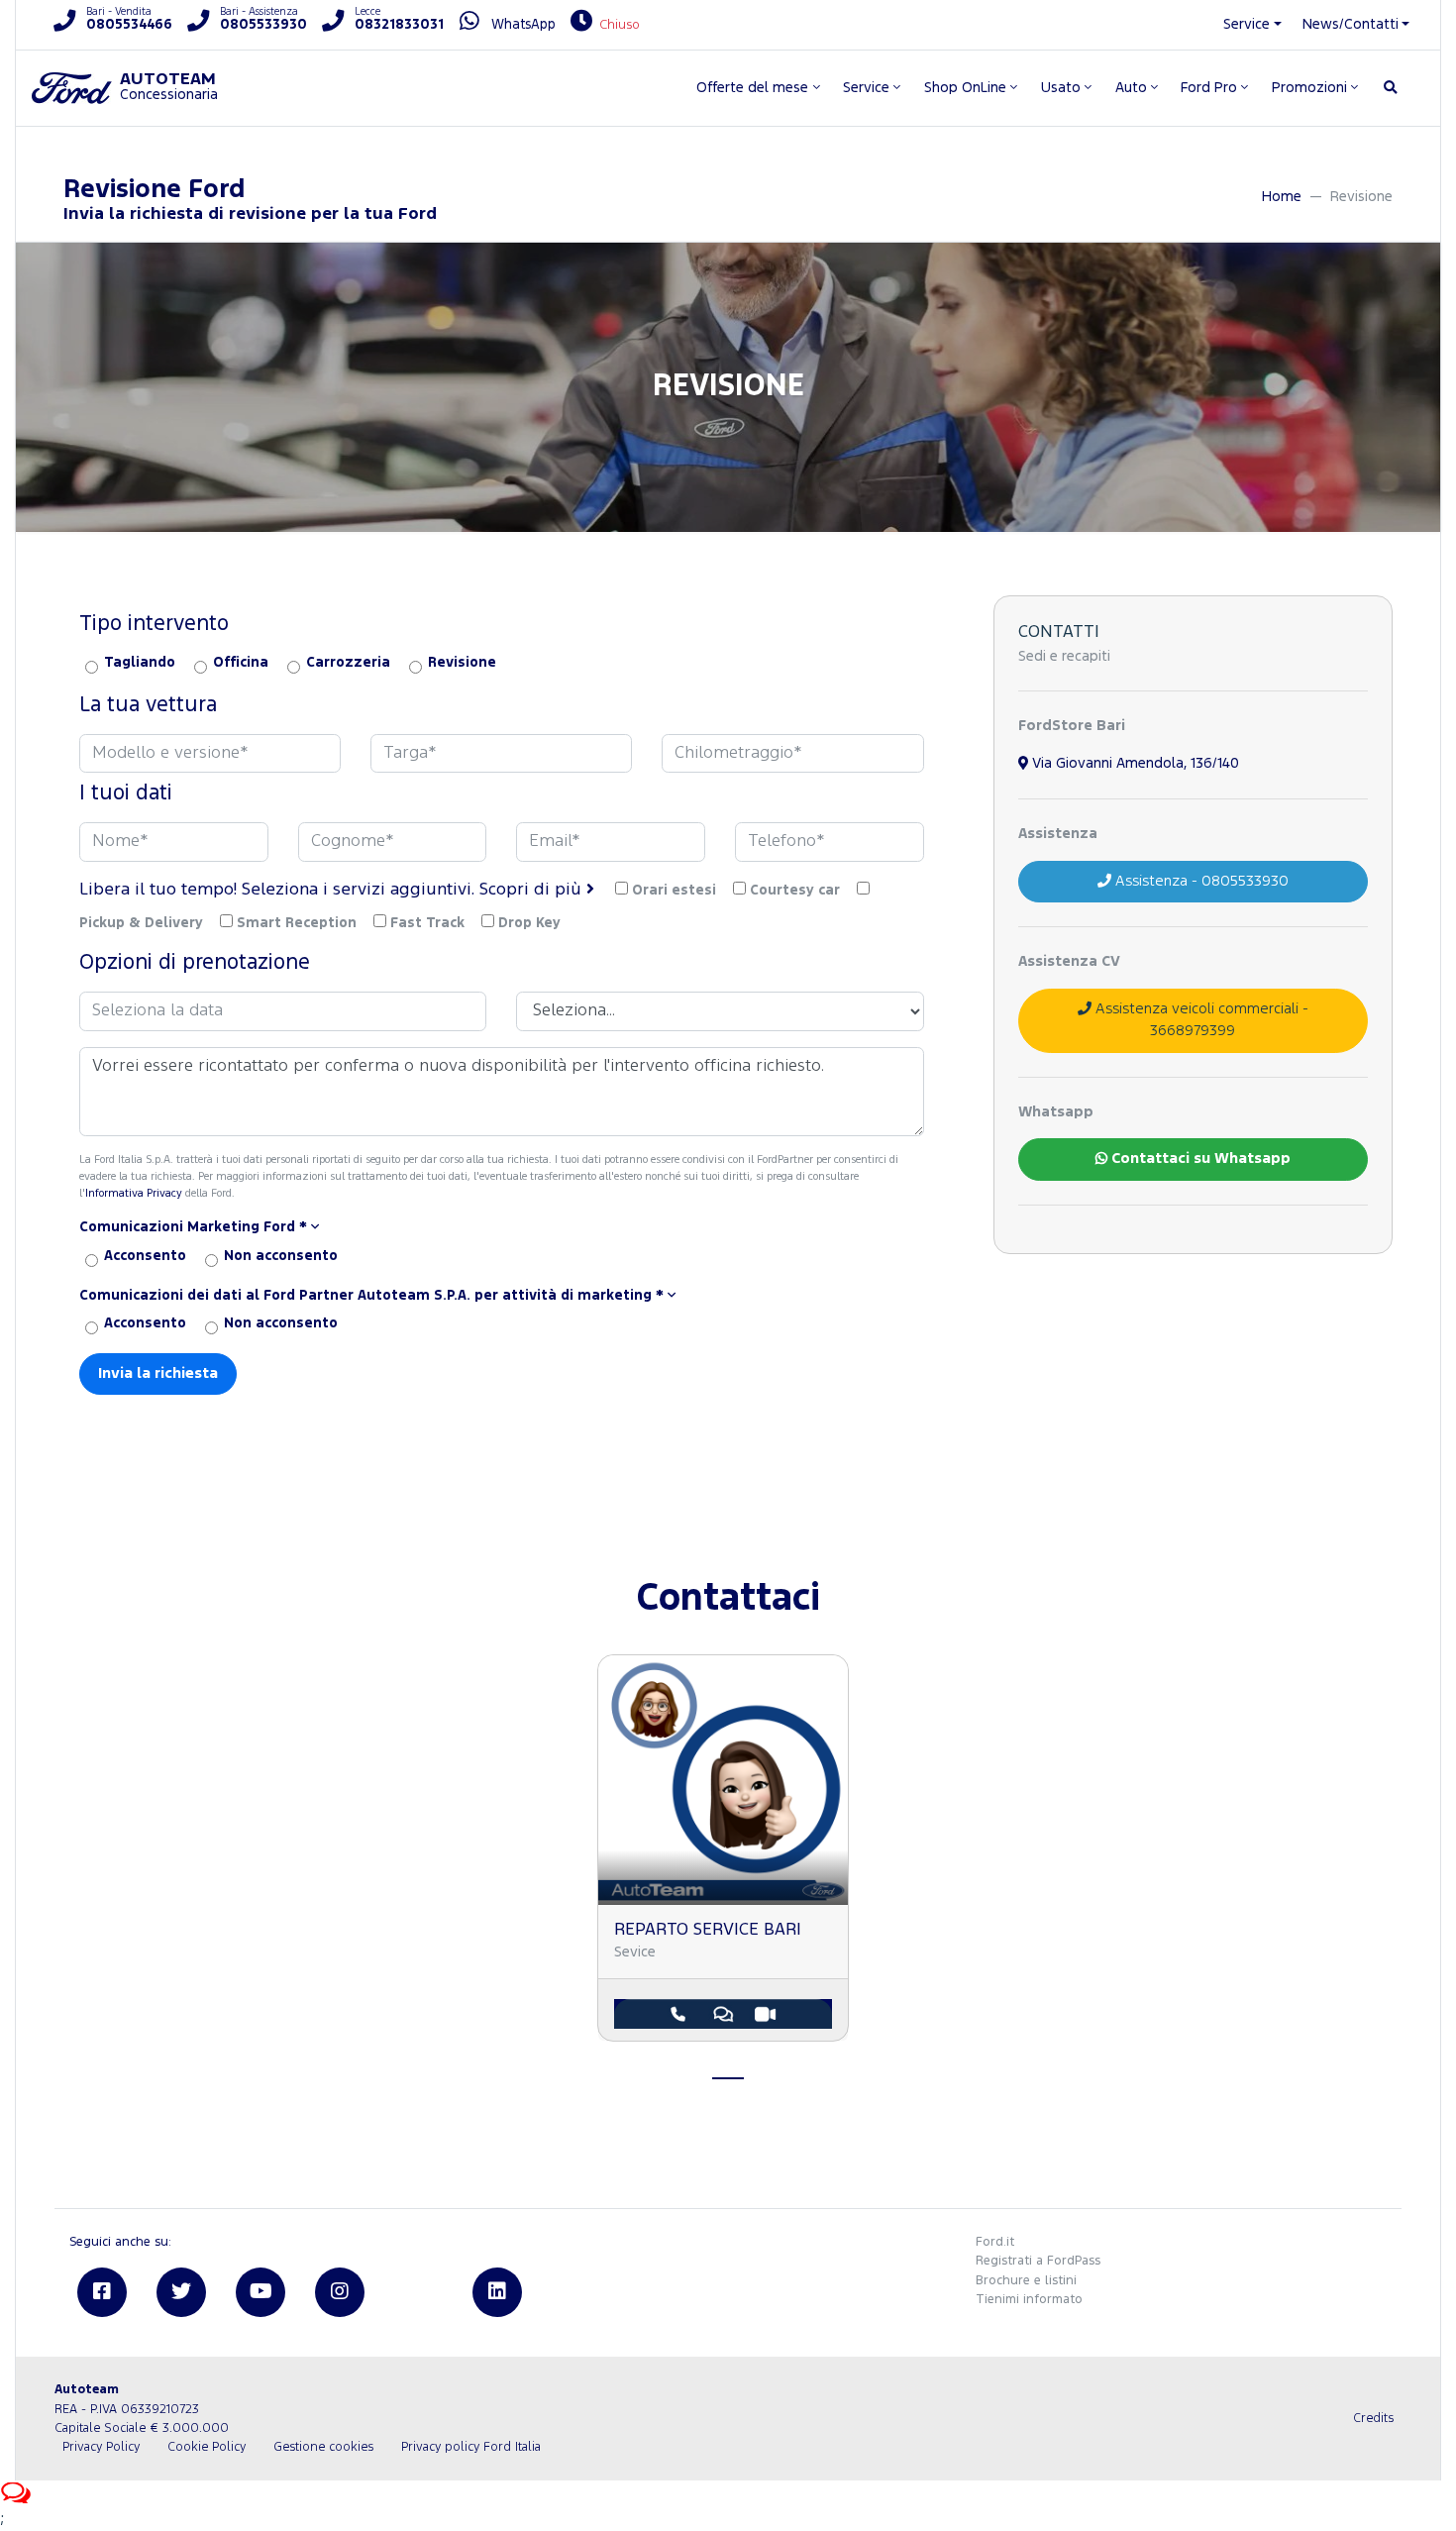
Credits (1373, 2419)
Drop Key (529, 923)
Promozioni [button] (1309, 88)
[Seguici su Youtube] (260, 2292)
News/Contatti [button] (1351, 24)
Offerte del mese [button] (752, 88)
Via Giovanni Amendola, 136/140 (1134, 763)
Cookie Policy (207, 2447)
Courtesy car (795, 891)
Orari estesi (674, 891)
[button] (502, 1228)
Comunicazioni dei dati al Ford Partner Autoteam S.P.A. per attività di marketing (371, 1296)
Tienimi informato (1029, 2300)
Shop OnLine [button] (965, 88)
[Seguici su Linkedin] (497, 2292)
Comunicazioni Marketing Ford (193, 1227)
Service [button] (1247, 24)
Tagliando (140, 663)
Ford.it (995, 2242)
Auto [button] (1131, 88)
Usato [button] (1061, 88)
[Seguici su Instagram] (340, 2292)
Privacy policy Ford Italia (471, 2447)
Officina (241, 663)
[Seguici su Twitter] (181, 2292)
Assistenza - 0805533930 (1200, 881)
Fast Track (427, 923)
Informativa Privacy (134, 1194)
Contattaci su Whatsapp (1199, 1159)
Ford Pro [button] (1209, 88)
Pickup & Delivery (141, 923)
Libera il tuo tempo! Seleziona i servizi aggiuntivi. (333, 890)
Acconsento (145, 1256)
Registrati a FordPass (1038, 2261)
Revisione (462, 663)
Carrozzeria (348, 663)
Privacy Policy (101, 2447)
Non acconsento (281, 1256)
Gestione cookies (323, 2447)
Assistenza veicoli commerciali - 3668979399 (1200, 1020)
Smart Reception (297, 923)
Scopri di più (533, 890)
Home (1282, 197)
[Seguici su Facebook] (102, 2292)
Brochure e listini (1026, 2281)
